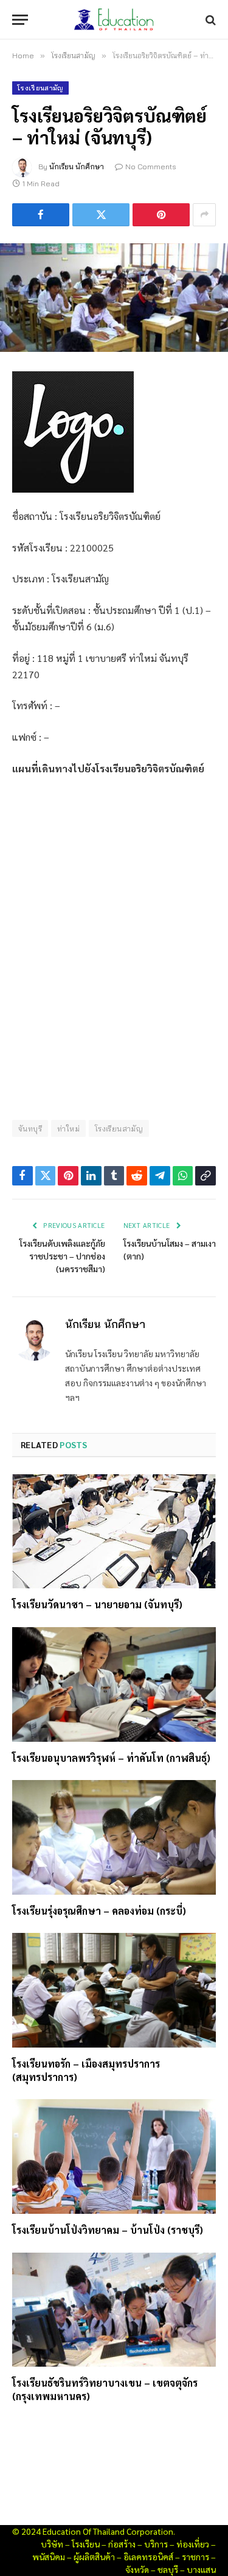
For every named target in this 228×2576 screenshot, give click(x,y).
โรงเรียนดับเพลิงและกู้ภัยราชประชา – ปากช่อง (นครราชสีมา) (62, 1256)
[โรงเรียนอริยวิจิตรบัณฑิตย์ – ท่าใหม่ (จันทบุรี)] (114, 298)
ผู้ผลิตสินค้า (94, 2557)
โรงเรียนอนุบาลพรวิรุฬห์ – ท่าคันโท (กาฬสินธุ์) (111, 1758)
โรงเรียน (86, 2544)
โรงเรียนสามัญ (40, 88)
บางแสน (201, 2569)
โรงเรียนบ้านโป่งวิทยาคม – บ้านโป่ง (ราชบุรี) (108, 2230)
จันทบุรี (30, 1128)
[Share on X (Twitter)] (101, 215)
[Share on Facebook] (41, 215)
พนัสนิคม (49, 2557)
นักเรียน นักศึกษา (77, 167)
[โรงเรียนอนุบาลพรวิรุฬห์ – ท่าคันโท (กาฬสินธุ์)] (114, 1684)
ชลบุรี (168, 2569)
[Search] (209, 20)
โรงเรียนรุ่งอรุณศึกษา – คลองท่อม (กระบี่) (99, 1911)
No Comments (151, 167)
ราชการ (195, 2557)
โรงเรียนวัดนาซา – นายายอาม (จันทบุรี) (97, 1604)
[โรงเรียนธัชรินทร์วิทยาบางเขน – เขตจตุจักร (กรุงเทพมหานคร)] (114, 2310)
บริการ (156, 2544)
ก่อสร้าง (122, 2544)
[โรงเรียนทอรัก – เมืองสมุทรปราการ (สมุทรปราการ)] (114, 1990)
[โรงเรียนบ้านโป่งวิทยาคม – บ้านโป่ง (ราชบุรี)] (114, 2156)
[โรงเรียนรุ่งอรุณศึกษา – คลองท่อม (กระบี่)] (114, 1837)
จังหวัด (137, 2569)
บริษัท (52, 2544)
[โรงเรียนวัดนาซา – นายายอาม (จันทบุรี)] (114, 1531)
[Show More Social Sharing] (204, 215)
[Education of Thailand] (114, 20)
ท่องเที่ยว (193, 2544)
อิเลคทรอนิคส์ (148, 2557)
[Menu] (20, 20)
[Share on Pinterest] (161, 215)
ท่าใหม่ (68, 1128)
